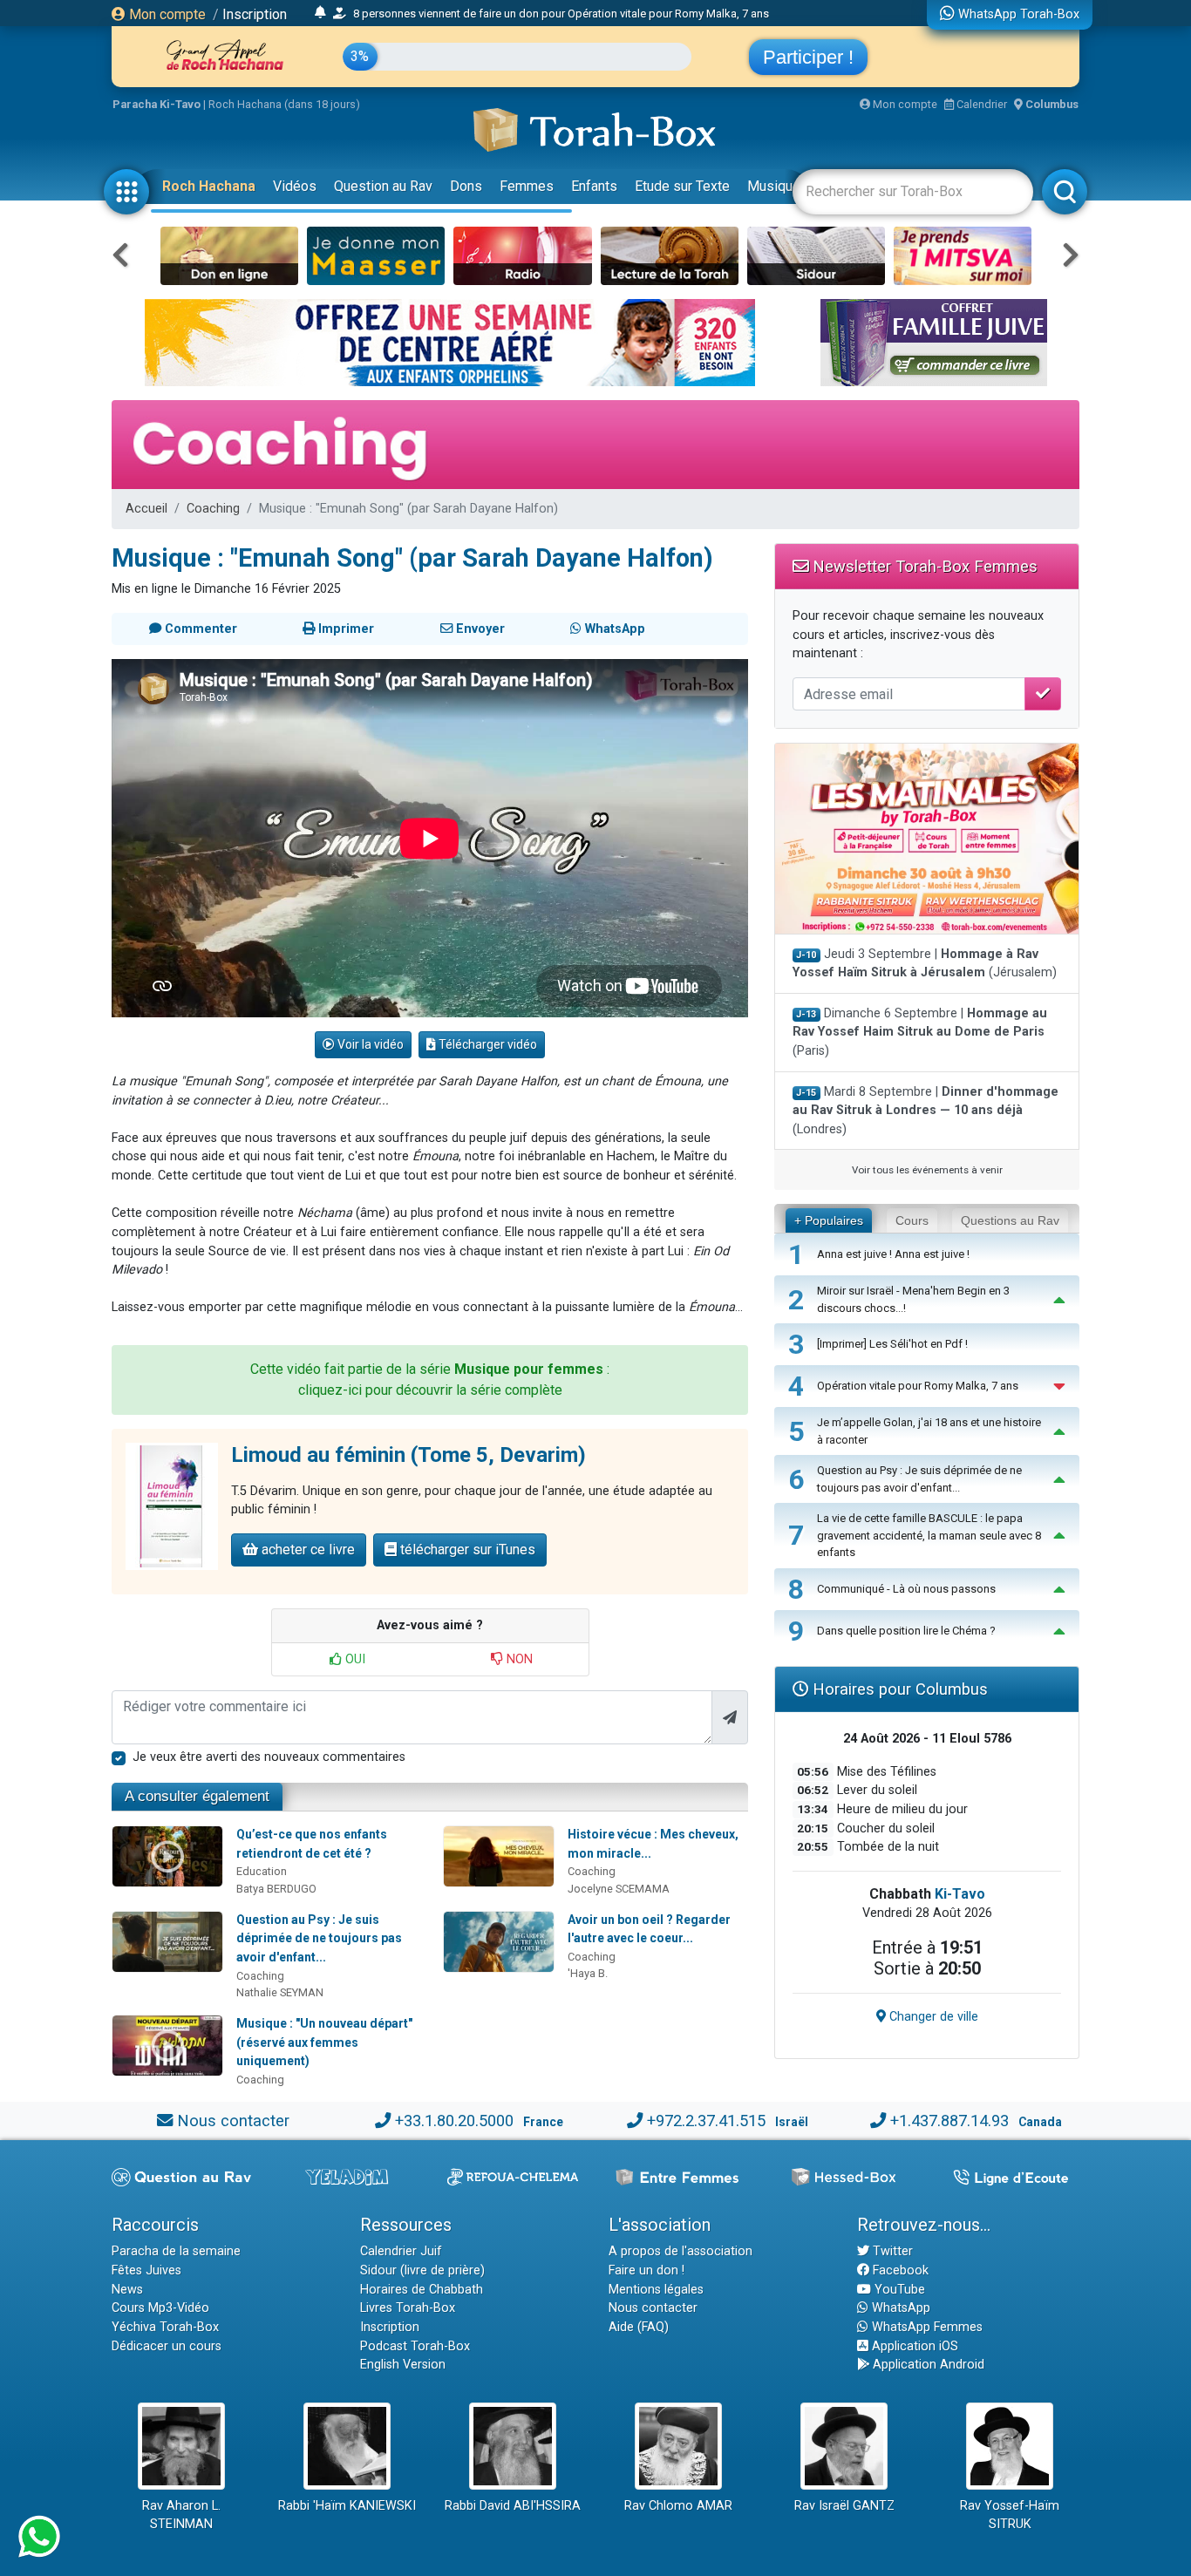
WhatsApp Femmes (926, 2327)
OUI (354, 1659)
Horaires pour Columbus (898, 1689)
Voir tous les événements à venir (927, 1170)
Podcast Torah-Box (415, 2346)
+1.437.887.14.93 (949, 2121)
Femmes (527, 186)
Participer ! (808, 57)
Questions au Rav (1010, 1220)
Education (262, 1871)
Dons (466, 186)
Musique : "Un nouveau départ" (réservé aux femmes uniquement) (324, 2042)
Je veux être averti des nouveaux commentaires (269, 1757)
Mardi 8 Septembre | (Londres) (926, 1111)
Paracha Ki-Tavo (157, 104)
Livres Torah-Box (408, 2308)
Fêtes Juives (146, 2270)
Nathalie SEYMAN (280, 1992)
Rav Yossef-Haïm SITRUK (1010, 2515)
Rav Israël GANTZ (844, 2506)
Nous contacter (233, 2121)
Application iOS (913, 2346)
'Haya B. (588, 1973)
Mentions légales (656, 2290)
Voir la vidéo (369, 1044)
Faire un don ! (647, 2270)
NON (518, 1659)
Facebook (899, 2270)
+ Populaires (829, 1220)
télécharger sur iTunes (466, 1550)
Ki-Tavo (960, 1894)
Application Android (927, 2365)
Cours (912, 1220)
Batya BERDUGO (276, 1889)
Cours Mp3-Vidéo (160, 2308)
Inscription (255, 14)
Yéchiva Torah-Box (165, 2327)
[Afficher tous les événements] (320, 13)
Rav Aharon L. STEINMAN (181, 2515)
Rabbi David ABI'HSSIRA (513, 2506)
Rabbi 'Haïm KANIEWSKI (347, 2506)
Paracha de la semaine (176, 2251)
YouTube (898, 2290)
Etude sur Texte (682, 186)
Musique (774, 186)
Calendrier (980, 104)
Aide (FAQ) (639, 2327)
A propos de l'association (681, 2251)
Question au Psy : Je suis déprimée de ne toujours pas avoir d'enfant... (319, 1938)
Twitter (891, 2251)
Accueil (146, 509)
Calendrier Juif (401, 2251)
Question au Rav (383, 186)
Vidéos (295, 186)
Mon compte (166, 14)
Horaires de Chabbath (422, 2290)
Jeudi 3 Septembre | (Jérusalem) (925, 964)
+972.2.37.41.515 (706, 2121)
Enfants (594, 186)
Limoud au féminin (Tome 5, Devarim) (408, 1455)
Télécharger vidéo (487, 1044)
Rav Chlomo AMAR (678, 2506)
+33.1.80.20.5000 (454, 2121)
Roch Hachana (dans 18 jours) (284, 104)
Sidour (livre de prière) (422, 2270)
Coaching (213, 509)
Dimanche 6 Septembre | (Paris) (920, 1032)
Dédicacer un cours (167, 2346)
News (127, 2290)
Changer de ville (932, 2017)
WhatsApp (899, 2308)
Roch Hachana (209, 186)
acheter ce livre (306, 1550)
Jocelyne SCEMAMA (619, 1889)
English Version (403, 2365)
